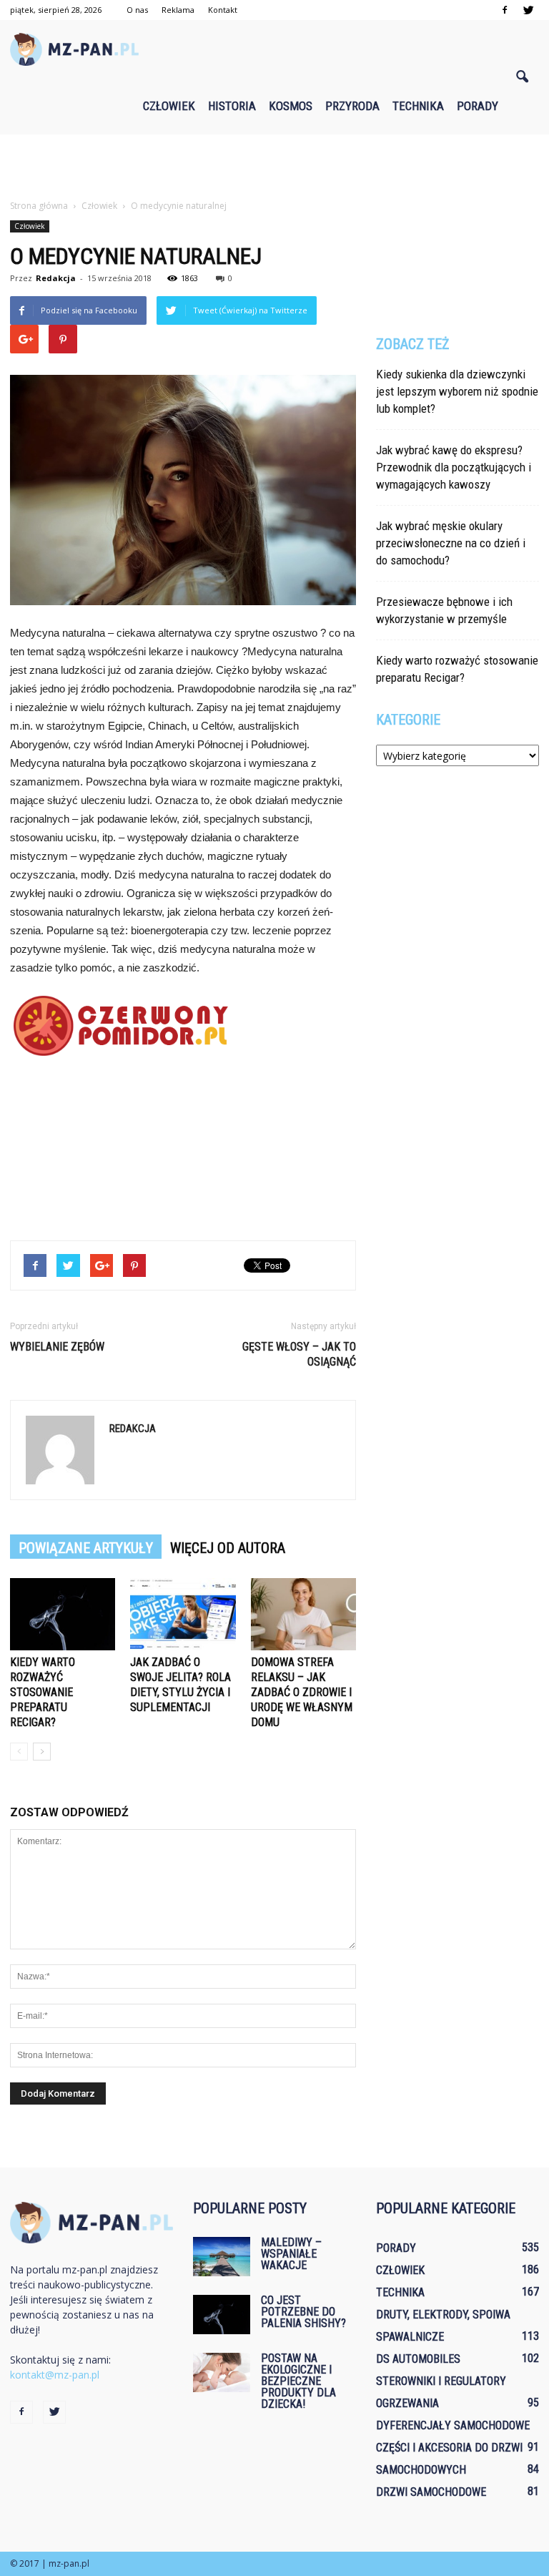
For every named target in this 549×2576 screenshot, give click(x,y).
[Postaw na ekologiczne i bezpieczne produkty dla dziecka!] (222, 2372)
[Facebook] (505, 10)
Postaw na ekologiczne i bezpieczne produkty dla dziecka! (298, 2381)
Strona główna (39, 206)
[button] (522, 77)
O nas (137, 10)
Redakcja (56, 278)
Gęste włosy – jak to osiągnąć (299, 1354)
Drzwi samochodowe (431, 2492)
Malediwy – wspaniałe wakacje (291, 2254)
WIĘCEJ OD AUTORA (228, 1548)
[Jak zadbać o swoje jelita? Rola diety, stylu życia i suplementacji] (183, 1614)
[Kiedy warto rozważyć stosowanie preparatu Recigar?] (63, 1614)
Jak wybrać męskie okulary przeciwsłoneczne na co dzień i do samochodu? (451, 543)
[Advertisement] (274, 166)
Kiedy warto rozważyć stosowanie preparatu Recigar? (43, 1692)
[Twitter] (528, 10)
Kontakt (223, 10)
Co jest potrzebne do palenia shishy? (303, 2312)
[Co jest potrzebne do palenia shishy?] (222, 2315)
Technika (418, 106)
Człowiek (169, 106)
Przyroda (352, 106)
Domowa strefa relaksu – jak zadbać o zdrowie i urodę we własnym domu (302, 1692)
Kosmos (291, 106)
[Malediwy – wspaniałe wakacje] (222, 2257)
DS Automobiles (418, 2359)
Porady (478, 106)
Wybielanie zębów (57, 1347)
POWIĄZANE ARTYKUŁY (86, 1548)
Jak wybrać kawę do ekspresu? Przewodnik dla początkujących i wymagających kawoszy (454, 467)
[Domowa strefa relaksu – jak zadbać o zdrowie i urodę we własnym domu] (303, 1614)
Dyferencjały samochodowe (453, 2425)
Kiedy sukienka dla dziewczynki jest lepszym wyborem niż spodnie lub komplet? (457, 391)
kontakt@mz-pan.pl (55, 2375)
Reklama (178, 10)
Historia (232, 106)
